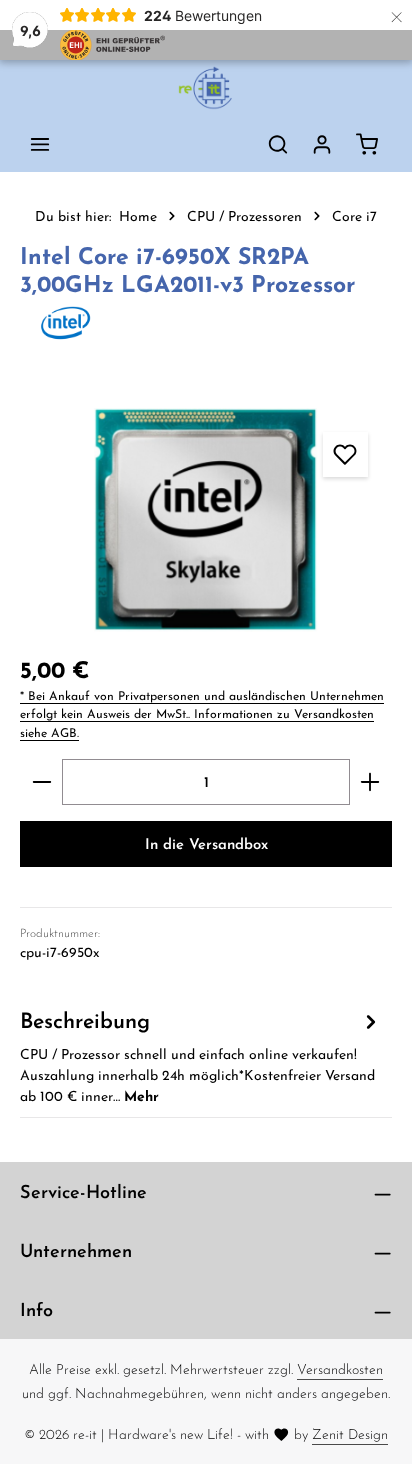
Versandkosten (340, 1369)
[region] (206, 520)
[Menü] (40, 144)
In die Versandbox (206, 843)
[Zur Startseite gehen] (206, 88)
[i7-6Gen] (206, 520)
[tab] (201, 1055)
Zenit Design (350, 1434)
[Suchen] (278, 144)
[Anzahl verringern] (41, 782)
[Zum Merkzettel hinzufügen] (345, 454)
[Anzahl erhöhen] (370, 782)
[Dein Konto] (322, 144)
